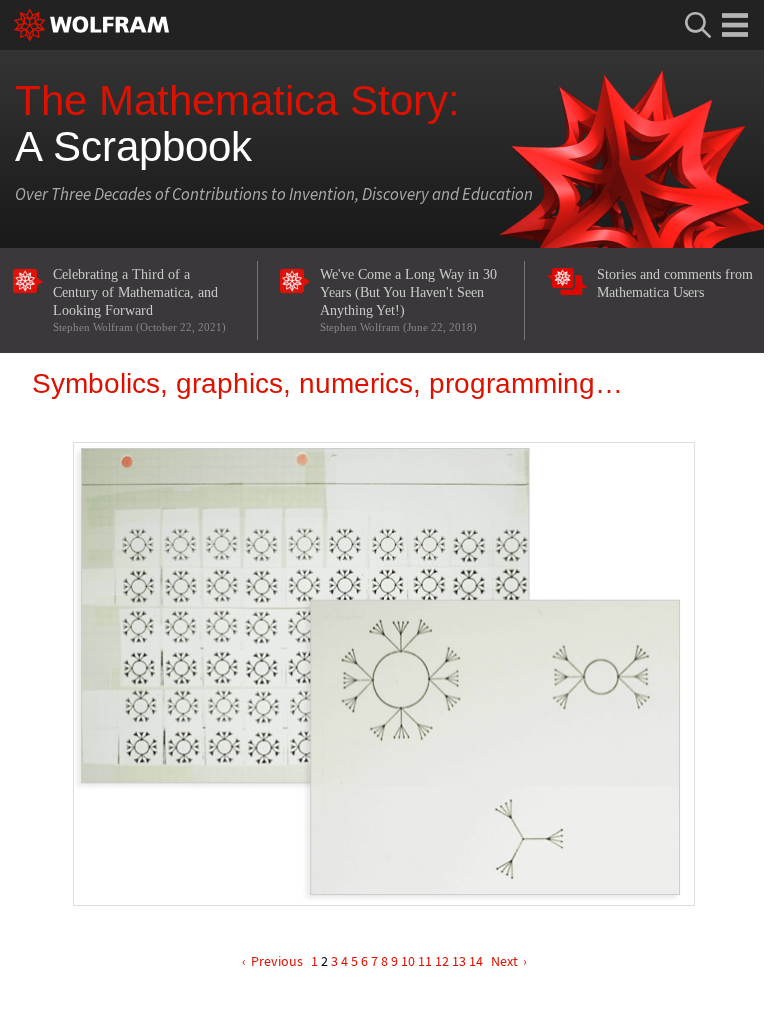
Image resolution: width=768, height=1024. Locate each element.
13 (459, 961)
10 (408, 961)
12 (442, 961)
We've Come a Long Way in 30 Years (408, 299)
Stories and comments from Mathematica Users (675, 283)
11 (425, 961)
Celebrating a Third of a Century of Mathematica (139, 299)
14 (476, 961)
